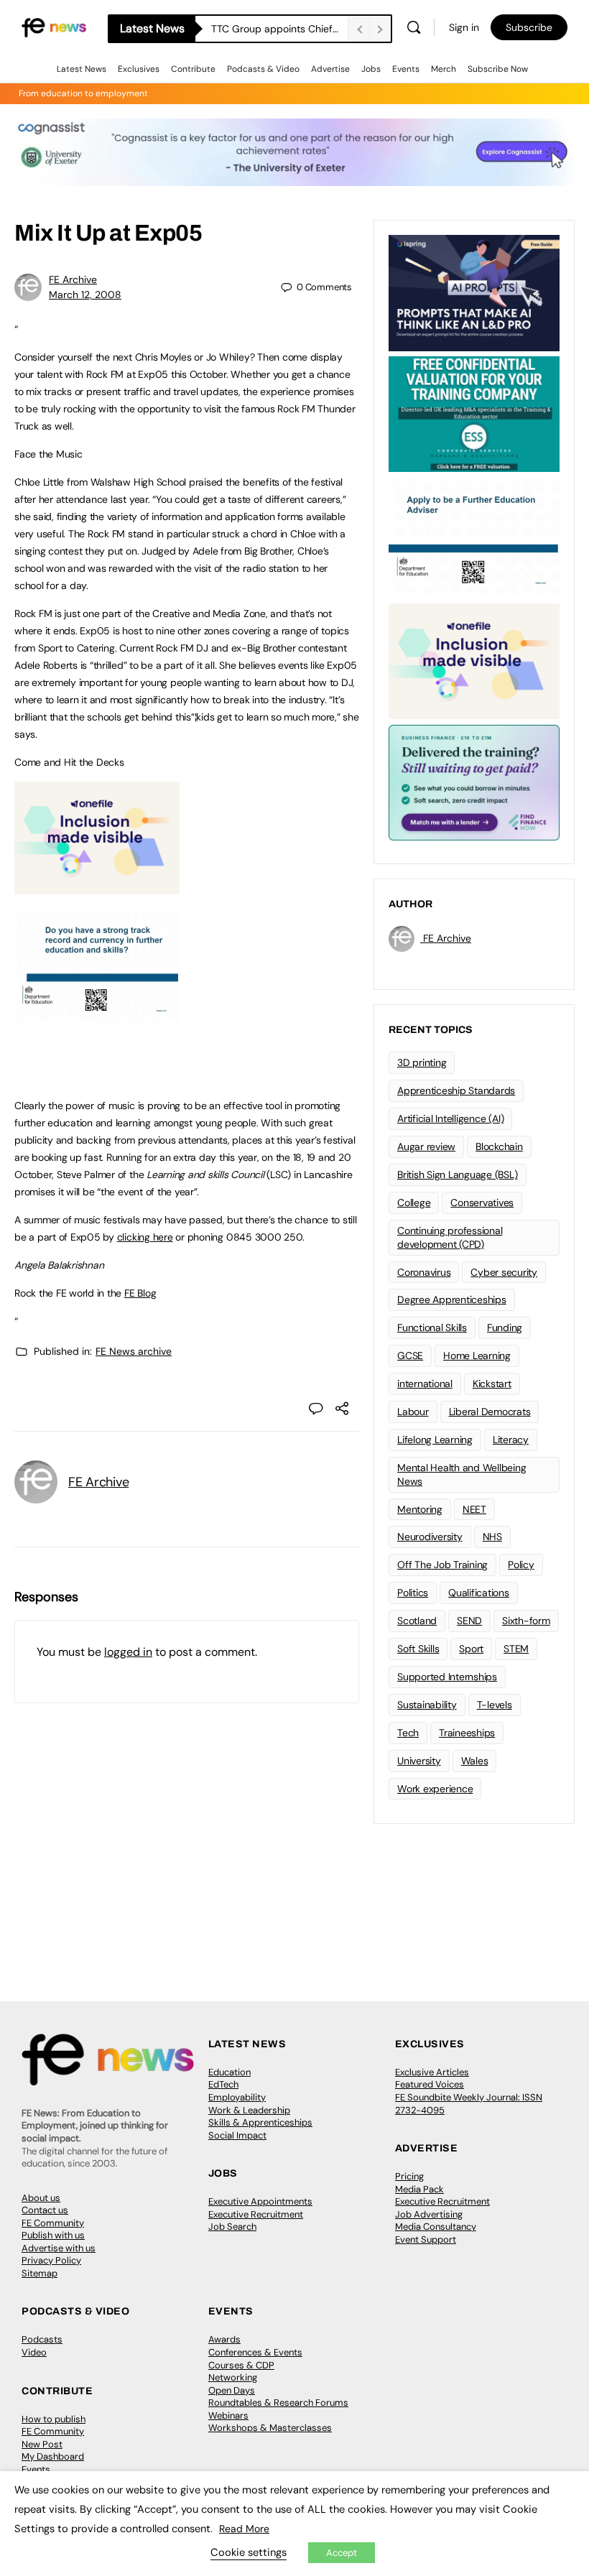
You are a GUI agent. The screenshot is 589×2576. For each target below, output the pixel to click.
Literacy (511, 1440)
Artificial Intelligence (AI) (450, 1118)
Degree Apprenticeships (452, 1299)
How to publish (54, 2419)
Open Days (232, 2390)
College (414, 1203)
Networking (233, 2377)
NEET (474, 1509)
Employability (237, 2097)
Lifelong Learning (435, 1440)
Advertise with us (59, 2248)
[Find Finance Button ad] (474, 782)
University (419, 1761)
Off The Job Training (442, 1565)
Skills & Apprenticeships (260, 2122)
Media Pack (419, 2189)
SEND (469, 1621)
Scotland (417, 1621)
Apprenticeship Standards (456, 1090)
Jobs (371, 69)
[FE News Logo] (54, 27)
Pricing (409, 2176)
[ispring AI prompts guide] (474, 292)
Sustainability (427, 1705)
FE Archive (73, 279)
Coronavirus (424, 1272)
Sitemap (40, 2273)
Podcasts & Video (263, 69)
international (425, 1384)
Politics (413, 1593)
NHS (492, 1537)
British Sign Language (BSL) (458, 1175)
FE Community (53, 2223)
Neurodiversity (430, 1537)
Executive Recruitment (256, 2214)
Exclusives (139, 69)
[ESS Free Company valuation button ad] (474, 413)
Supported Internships (447, 1677)
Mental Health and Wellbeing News (462, 1474)
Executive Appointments (260, 2201)
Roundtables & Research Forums (278, 2403)
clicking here (145, 1237)
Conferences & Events (255, 2352)
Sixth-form (526, 1621)
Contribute (193, 69)
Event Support (426, 2239)
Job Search (232, 2227)
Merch (444, 69)
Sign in (464, 27)
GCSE (410, 1356)
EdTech (223, 2084)
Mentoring (420, 1509)
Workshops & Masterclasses (270, 2428)
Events (406, 69)
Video (34, 2352)
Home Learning (477, 1356)
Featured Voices (430, 2084)
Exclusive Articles (432, 2072)
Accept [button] (342, 2553)
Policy (521, 1565)
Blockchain (499, 1146)
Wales (475, 1761)
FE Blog (140, 1293)
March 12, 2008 (85, 295)
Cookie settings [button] (249, 2552)
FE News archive (134, 1351)
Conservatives (482, 1203)
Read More (244, 2529)
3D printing (422, 1062)
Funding (505, 1328)
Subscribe (529, 27)
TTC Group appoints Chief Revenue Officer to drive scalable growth (279, 29)
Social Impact (237, 2135)
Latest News (82, 69)
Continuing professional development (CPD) (450, 1237)
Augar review (426, 1146)
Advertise (330, 69)
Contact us (45, 2210)
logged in (128, 1652)
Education (229, 2072)
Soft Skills (418, 1649)
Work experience (435, 1789)
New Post (42, 2444)
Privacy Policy (51, 2260)
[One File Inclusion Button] (97, 886)
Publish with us (53, 2235)
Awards (224, 2339)
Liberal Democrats (490, 1412)
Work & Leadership (249, 2110)
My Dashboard (53, 2456)
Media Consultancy (436, 2227)
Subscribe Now (498, 69)
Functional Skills (432, 1328)
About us (41, 2198)
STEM (516, 1649)
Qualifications (479, 1593)
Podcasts (42, 2339)
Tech (408, 1733)
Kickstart (492, 1384)
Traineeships (467, 1733)
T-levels (495, 1705)
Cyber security (504, 1272)
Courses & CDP (241, 2365)
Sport (471, 1649)
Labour (413, 1412)
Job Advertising (429, 2214)
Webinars (228, 2415)
